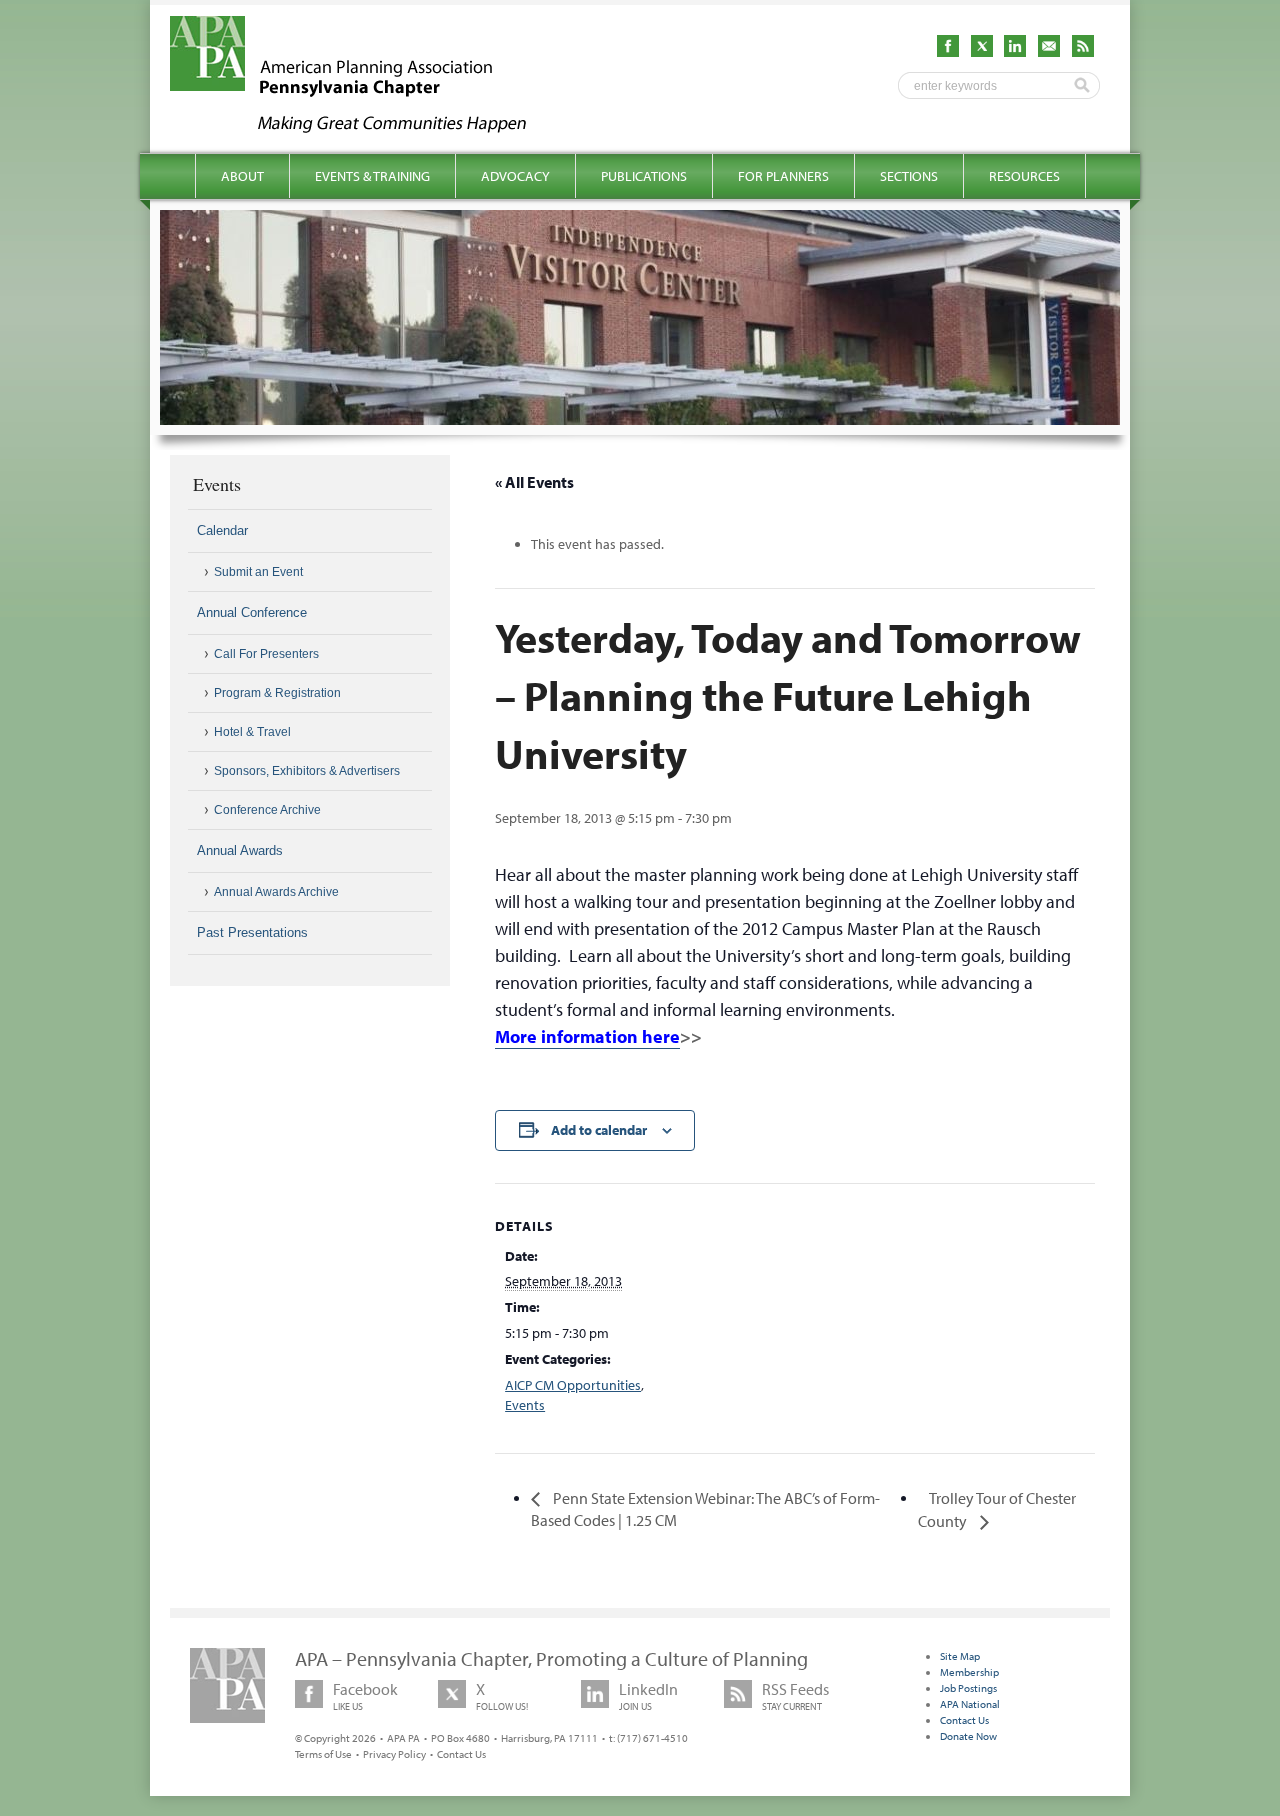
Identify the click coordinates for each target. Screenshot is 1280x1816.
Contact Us (461, 1754)
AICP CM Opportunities (573, 1385)
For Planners (783, 176)
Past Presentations (252, 932)
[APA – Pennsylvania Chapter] (366, 127)
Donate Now (968, 1736)
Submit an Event (258, 572)
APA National (970, 1704)
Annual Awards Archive (276, 892)
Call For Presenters (266, 654)
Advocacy (515, 176)
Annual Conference (252, 612)
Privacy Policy (394, 1754)
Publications (644, 176)
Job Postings (968, 1688)
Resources (1024, 176)
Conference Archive (267, 810)
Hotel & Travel (252, 732)
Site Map (960, 1656)
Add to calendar (599, 1130)
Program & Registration (277, 693)
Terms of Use (323, 1754)
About (242, 176)
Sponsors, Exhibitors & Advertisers (307, 771)
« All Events (534, 482)
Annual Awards (240, 850)
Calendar (222, 530)
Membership (969, 1672)
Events (525, 1405)
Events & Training (372, 176)
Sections (909, 176)
